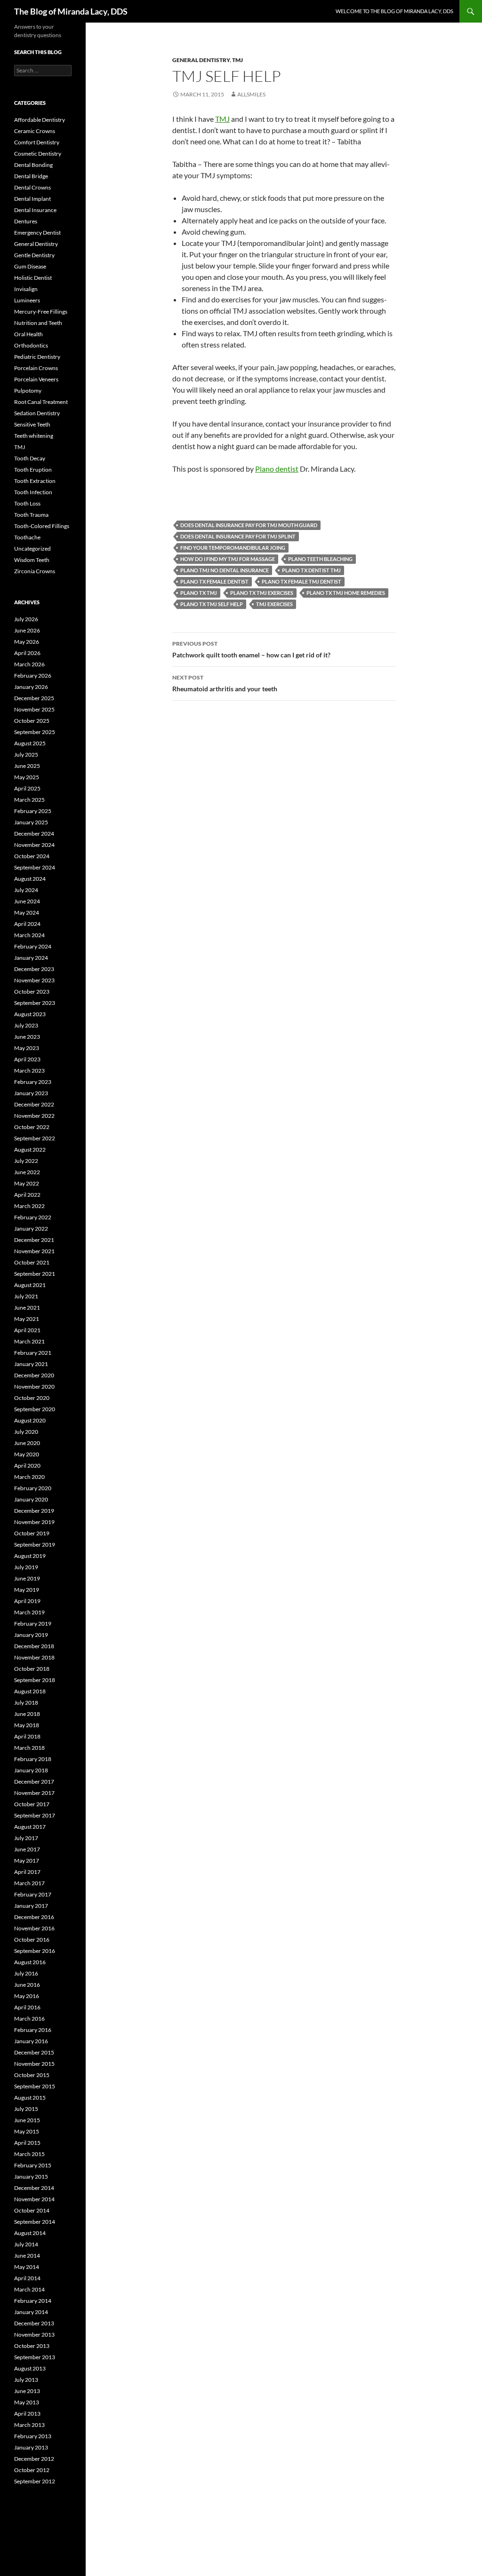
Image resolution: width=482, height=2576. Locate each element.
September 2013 (35, 2357)
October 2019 (32, 1533)
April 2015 (27, 2143)
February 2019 (33, 1624)
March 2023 (29, 1071)
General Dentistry (201, 60)
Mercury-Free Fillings (41, 312)
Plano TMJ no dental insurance (225, 570)
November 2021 (34, 1251)
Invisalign (26, 289)
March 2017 (29, 1883)
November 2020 (34, 1387)
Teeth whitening (34, 436)
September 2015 (35, 2086)
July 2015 (26, 2109)
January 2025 (31, 822)
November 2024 (34, 845)
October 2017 (32, 1804)
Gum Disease (30, 266)
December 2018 (34, 1646)
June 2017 (27, 1849)
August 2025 (30, 743)
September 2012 (35, 2481)
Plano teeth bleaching (320, 559)
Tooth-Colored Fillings (42, 526)
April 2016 (27, 2007)
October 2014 (32, 2210)
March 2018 (29, 1748)
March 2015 (29, 2154)
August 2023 (30, 1014)
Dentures (26, 221)
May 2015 (27, 2131)
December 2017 (34, 1782)
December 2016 (34, 1917)
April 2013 (27, 2414)
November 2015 (34, 2064)
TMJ (237, 60)
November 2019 (34, 1522)
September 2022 (35, 1138)
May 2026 (27, 642)
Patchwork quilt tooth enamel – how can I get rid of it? (251, 649)
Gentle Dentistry (34, 255)
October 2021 (32, 1262)
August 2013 (30, 2368)
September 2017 (35, 1815)
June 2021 (27, 1308)
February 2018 (33, 1759)
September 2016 (35, 1951)
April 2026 (27, 653)
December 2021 (34, 1240)
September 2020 (35, 1409)
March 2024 (29, 935)
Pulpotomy (28, 391)
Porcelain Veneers (36, 379)
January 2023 (31, 1093)
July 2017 (26, 1838)
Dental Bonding (33, 165)
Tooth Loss (27, 503)
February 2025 (33, 811)
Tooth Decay (30, 458)
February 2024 (33, 946)
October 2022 (32, 1127)
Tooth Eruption (33, 470)
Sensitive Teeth (32, 424)
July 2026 (26, 619)
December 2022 (34, 1104)
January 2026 (31, 687)
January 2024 (31, 958)
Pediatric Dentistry (37, 357)
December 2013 (34, 2323)
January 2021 (31, 1364)
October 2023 (32, 992)
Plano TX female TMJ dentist (301, 581)
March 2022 (29, 1206)
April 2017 (27, 1872)
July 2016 (26, 1973)
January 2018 (31, 1770)
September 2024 (35, 867)
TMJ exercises (274, 604)
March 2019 (29, 1612)
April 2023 (27, 1059)
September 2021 (35, 1274)
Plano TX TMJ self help (212, 604)
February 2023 (33, 1082)
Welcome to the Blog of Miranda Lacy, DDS (394, 11)
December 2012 (34, 2459)
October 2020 (32, 1398)
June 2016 (27, 1985)
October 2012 (32, 2470)
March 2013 (29, 2425)
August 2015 (30, 2098)
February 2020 (33, 1488)
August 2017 (30, 1827)
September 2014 (35, 2222)
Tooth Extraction (35, 481)
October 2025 (32, 721)
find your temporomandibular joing (233, 548)
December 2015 (34, 2052)
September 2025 (35, 732)
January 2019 (31, 1635)
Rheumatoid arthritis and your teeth (225, 683)
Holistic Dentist (33, 278)
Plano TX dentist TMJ (311, 570)
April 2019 (27, 1601)
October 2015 (32, 2075)
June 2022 (27, 1172)
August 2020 (30, 1420)
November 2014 (34, 2199)
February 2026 (33, 676)
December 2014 (34, 2188)
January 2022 (31, 1229)
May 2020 (27, 1454)
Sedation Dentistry (37, 413)
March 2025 (29, 800)
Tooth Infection (33, 492)
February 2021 (33, 1353)
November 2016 (34, 1928)
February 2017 (33, 1894)
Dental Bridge (31, 176)
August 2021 (30, 1285)
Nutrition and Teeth (38, 323)
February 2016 (33, 2030)
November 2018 (34, 1657)
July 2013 (26, 2380)
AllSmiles (251, 94)
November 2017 (34, 1793)
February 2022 (33, 1217)
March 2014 (29, 2289)
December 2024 (34, 834)
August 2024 (30, 879)
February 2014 (33, 2301)
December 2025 (34, 698)
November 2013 (34, 2335)
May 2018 (27, 1725)
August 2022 (30, 1150)
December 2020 (34, 1375)
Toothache (27, 537)
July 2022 (26, 1161)
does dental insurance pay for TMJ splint (238, 536)
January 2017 (31, 1906)
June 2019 (27, 1578)
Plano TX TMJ (199, 593)
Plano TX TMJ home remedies (346, 593)
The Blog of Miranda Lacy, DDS (71, 11)
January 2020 (31, 1499)
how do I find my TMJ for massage (228, 559)
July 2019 (26, 1567)
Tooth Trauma (31, 515)
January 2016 (31, 2041)
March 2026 (29, 664)
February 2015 (33, 2165)
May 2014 (27, 2267)
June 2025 (27, 766)
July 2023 (26, 1025)
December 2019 (34, 1511)
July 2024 (26, 890)
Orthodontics (31, 345)
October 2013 (32, 2346)
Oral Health (28, 334)
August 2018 (30, 1691)
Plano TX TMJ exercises (262, 593)
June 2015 (27, 2120)
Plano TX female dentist (214, 581)
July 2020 (26, 1432)
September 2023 (35, 1003)
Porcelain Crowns (36, 368)
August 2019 (30, 1556)
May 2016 (27, 1996)
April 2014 (27, 2278)
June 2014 (27, 2256)
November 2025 (34, 709)
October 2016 (32, 1940)
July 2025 (26, 755)
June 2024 (27, 901)
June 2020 (27, 1443)
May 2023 (27, 1048)
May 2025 (27, 777)
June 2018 (27, 1714)
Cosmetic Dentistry (38, 154)
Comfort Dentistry (37, 142)
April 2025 (27, 788)
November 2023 (34, 980)
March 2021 (29, 1341)
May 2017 (27, 1861)
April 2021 (27, 1330)
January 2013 (31, 2447)
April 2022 (27, 1195)
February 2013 (33, 2436)
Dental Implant (32, 199)
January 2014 (31, 2312)
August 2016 (30, 1962)
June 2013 (27, 2391)
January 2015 (31, 2177)
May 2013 (27, 2402)
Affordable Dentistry (40, 120)
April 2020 (27, 1466)
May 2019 (27, 1590)
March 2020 (29, 1477)
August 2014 (30, 2233)
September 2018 (35, 1680)
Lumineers (27, 300)
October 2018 (32, 1669)
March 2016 (29, 2019)
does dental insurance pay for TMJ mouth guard (249, 525)
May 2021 (27, 1319)
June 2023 (27, 1037)
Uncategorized (32, 549)
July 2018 (26, 1703)
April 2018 (27, 1736)
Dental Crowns (32, 187)
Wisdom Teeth (32, 560)
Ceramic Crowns (35, 131)
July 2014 (26, 2244)
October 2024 (32, 856)
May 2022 (27, 1183)
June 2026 (27, 630)
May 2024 (27, 913)
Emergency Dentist (37, 233)
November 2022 (34, 1116)
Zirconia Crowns (35, 571)
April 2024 (27, 924)
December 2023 (34, 969)
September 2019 (35, 1545)
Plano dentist (277, 469)
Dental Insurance (35, 210)
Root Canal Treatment (41, 402)
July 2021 (26, 1296)
